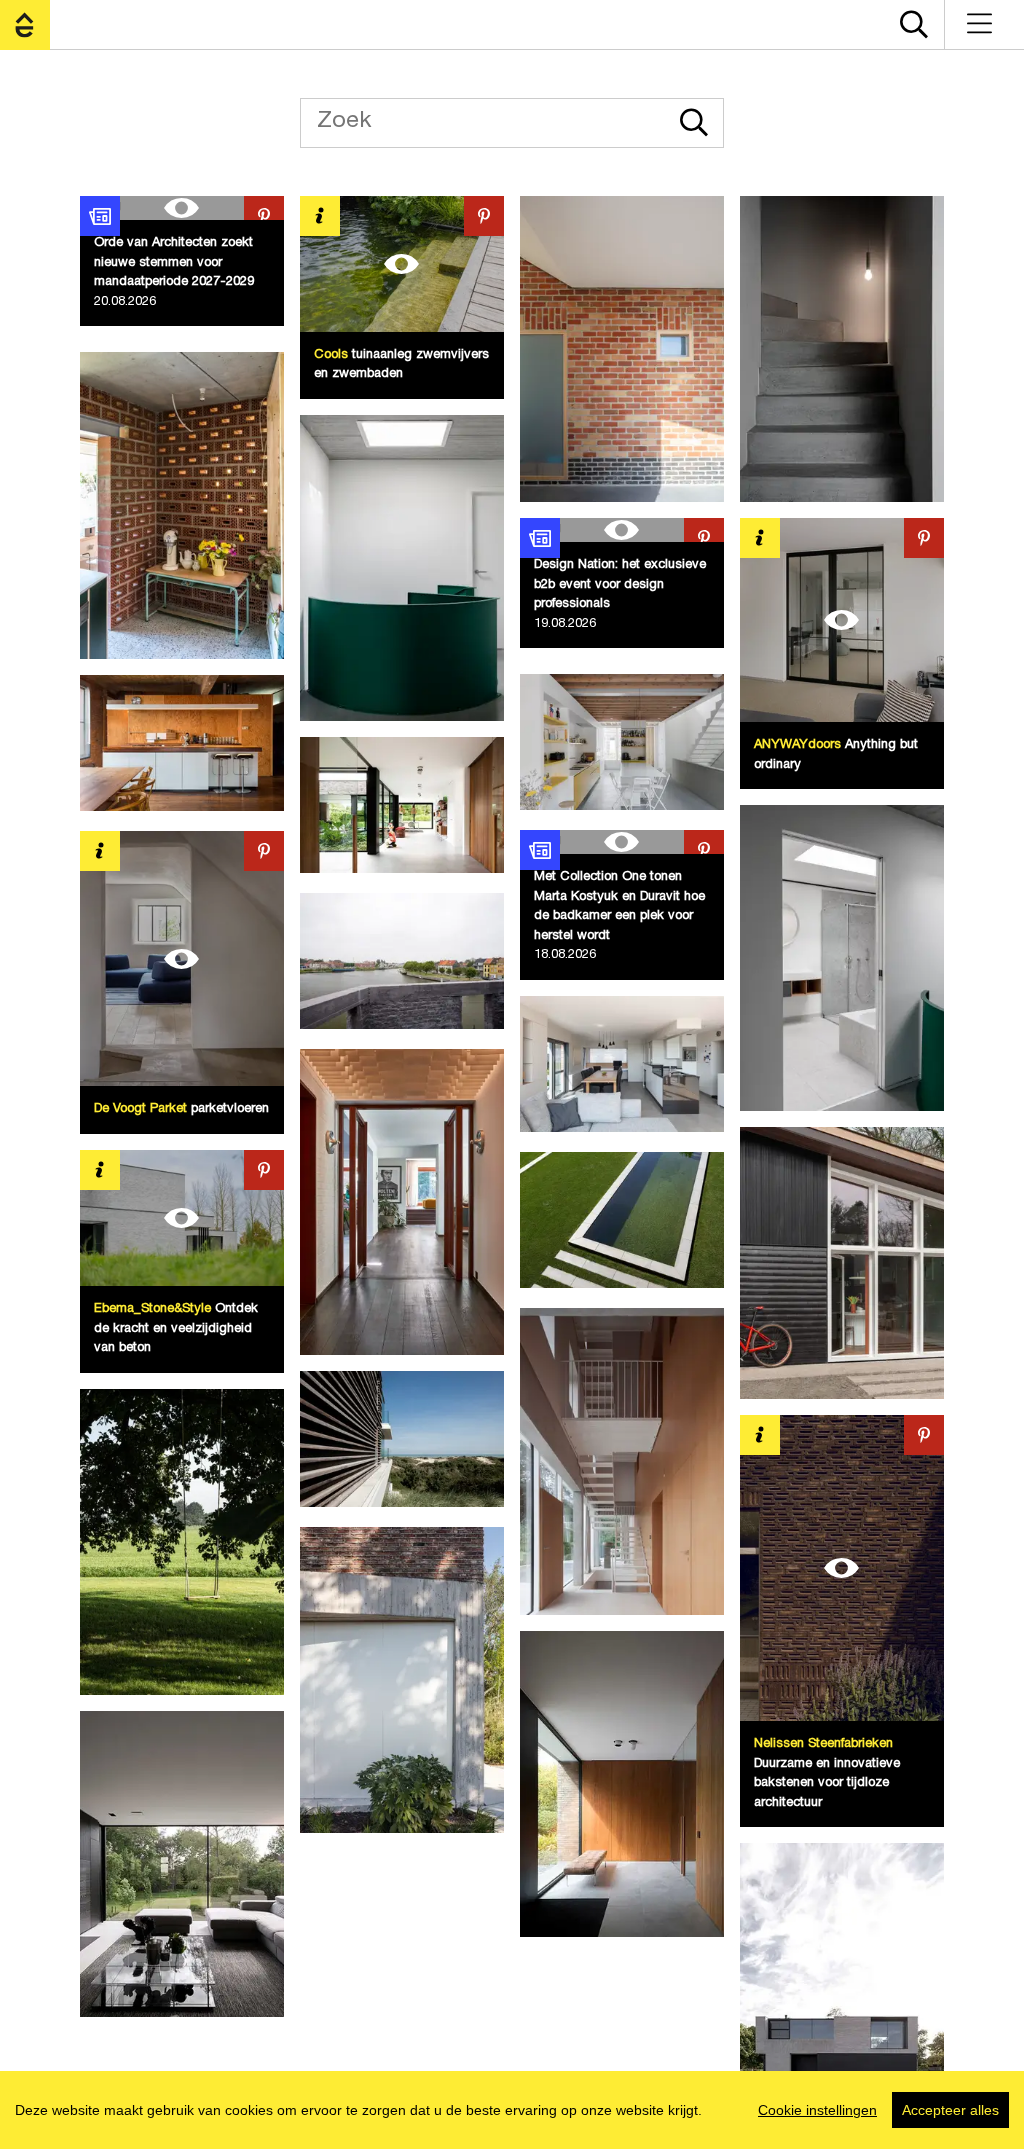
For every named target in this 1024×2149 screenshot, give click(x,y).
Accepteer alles (950, 2110)
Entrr (25, 25)
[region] (512, 2110)
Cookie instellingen (817, 2110)
